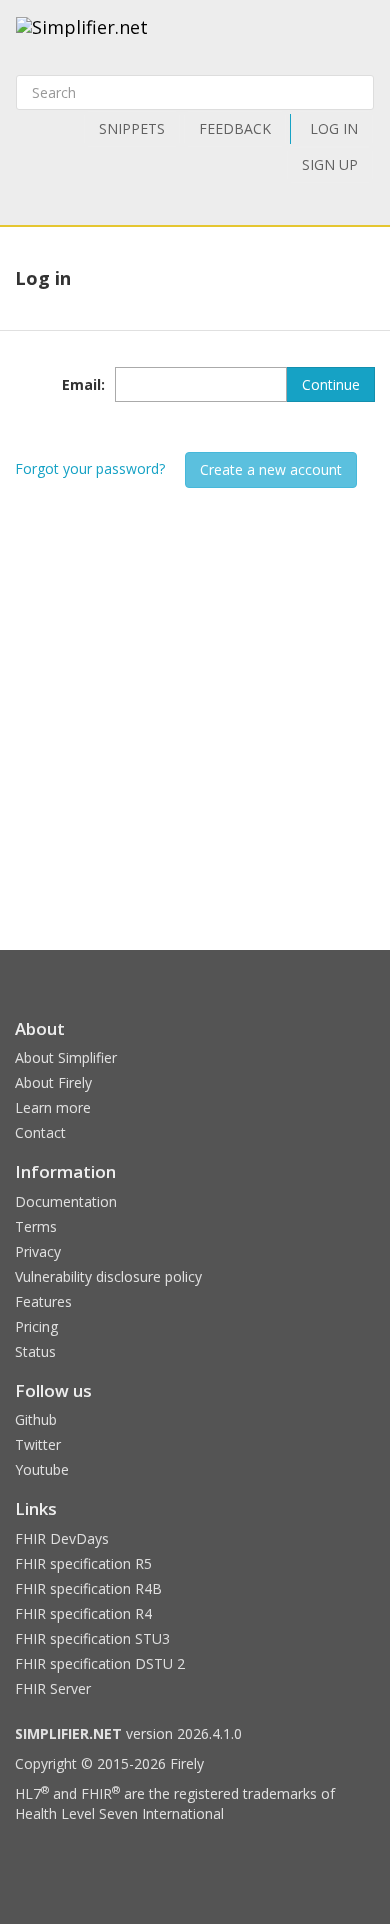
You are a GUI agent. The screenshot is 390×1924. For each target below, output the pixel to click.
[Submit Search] (357, 93)
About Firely (53, 1082)
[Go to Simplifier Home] (82, 40)
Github (36, 1419)
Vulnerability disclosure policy (108, 1276)
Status (35, 1351)
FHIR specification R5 (83, 1563)
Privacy (38, 1251)
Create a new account (271, 469)
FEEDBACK (235, 128)
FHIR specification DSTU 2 (100, 1663)
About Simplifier (66, 1057)
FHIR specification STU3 (92, 1638)
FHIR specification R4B (88, 1588)
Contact (40, 1132)
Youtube (42, 1469)
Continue (331, 384)
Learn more (53, 1107)
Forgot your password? (90, 468)
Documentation (66, 1201)
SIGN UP (330, 164)
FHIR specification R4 (83, 1613)
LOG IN (334, 128)
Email (81, 384)
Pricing (36, 1326)
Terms (36, 1226)
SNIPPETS (132, 128)
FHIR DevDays (62, 1538)
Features (43, 1301)
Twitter (38, 1444)
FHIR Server (53, 1688)
